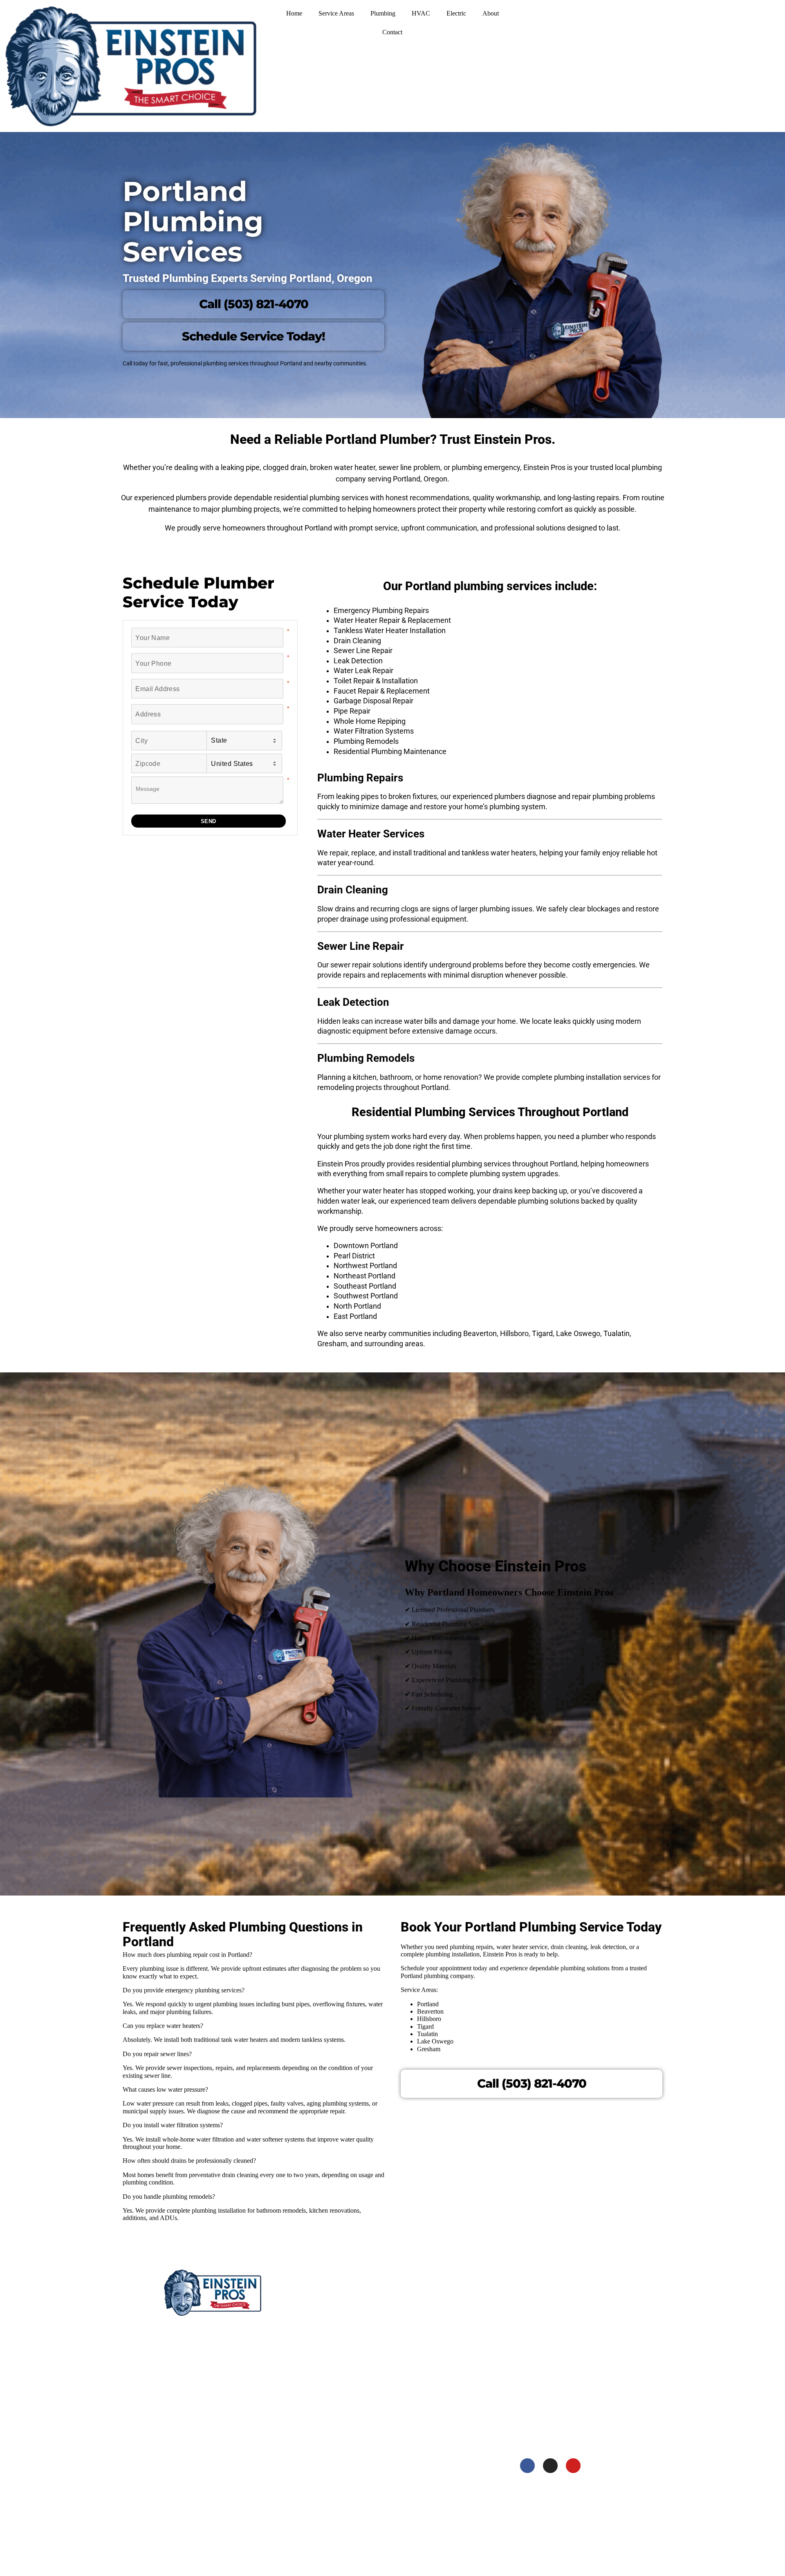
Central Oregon (186, 2339)
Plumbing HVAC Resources (348, 2312)
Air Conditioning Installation (349, 2465)
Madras (431, 2387)
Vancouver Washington (197, 2422)
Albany (430, 2510)
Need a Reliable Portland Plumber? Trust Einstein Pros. (393, 439)
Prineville (432, 2372)
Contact (392, 32)
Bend (428, 2297)
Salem (429, 2495)
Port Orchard (545, 2418)
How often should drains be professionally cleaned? (189, 2161)
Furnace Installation (339, 2510)
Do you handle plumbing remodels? (169, 2197)
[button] (253, 1955)
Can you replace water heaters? (163, 2026)
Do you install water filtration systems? (173, 2125)
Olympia (539, 2357)
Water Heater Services (342, 2405)
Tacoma (538, 2297)
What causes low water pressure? (165, 2089)
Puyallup (539, 2312)
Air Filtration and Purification (350, 2480)
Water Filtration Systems (345, 2450)
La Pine (431, 2342)
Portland (432, 2435)
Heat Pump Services (339, 2526)
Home (294, 13)
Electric (456, 13)
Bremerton (542, 2403)
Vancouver (542, 2342)
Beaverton (434, 2465)
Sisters (430, 2327)
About (491, 13)
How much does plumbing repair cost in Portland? (187, 1955)
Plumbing (383, 13)
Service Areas (336, 13)
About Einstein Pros (339, 2297)
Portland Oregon (188, 2394)
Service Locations (336, 2327)
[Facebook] (527, 2466)
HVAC (421, 13)
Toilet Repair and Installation (350, 2435)
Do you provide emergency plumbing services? (184, 1990)
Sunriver (432, 2357)
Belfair (536, 2372)
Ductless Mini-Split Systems (349, 2495)
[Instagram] (550, 2466)
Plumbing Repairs (336, 2420)
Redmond (433, 2312)
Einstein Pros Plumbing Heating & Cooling (224, 2326)
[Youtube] (573, 2466)
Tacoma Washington (193, 2448)
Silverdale (540, 2387)
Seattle (537, 2327)
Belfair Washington (192, 2476)
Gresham (433, 2450)
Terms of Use (330, 2357)
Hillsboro (432, 2480)
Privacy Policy (332, 2342)
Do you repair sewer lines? (157, 2054)
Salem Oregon (184, 2367)
